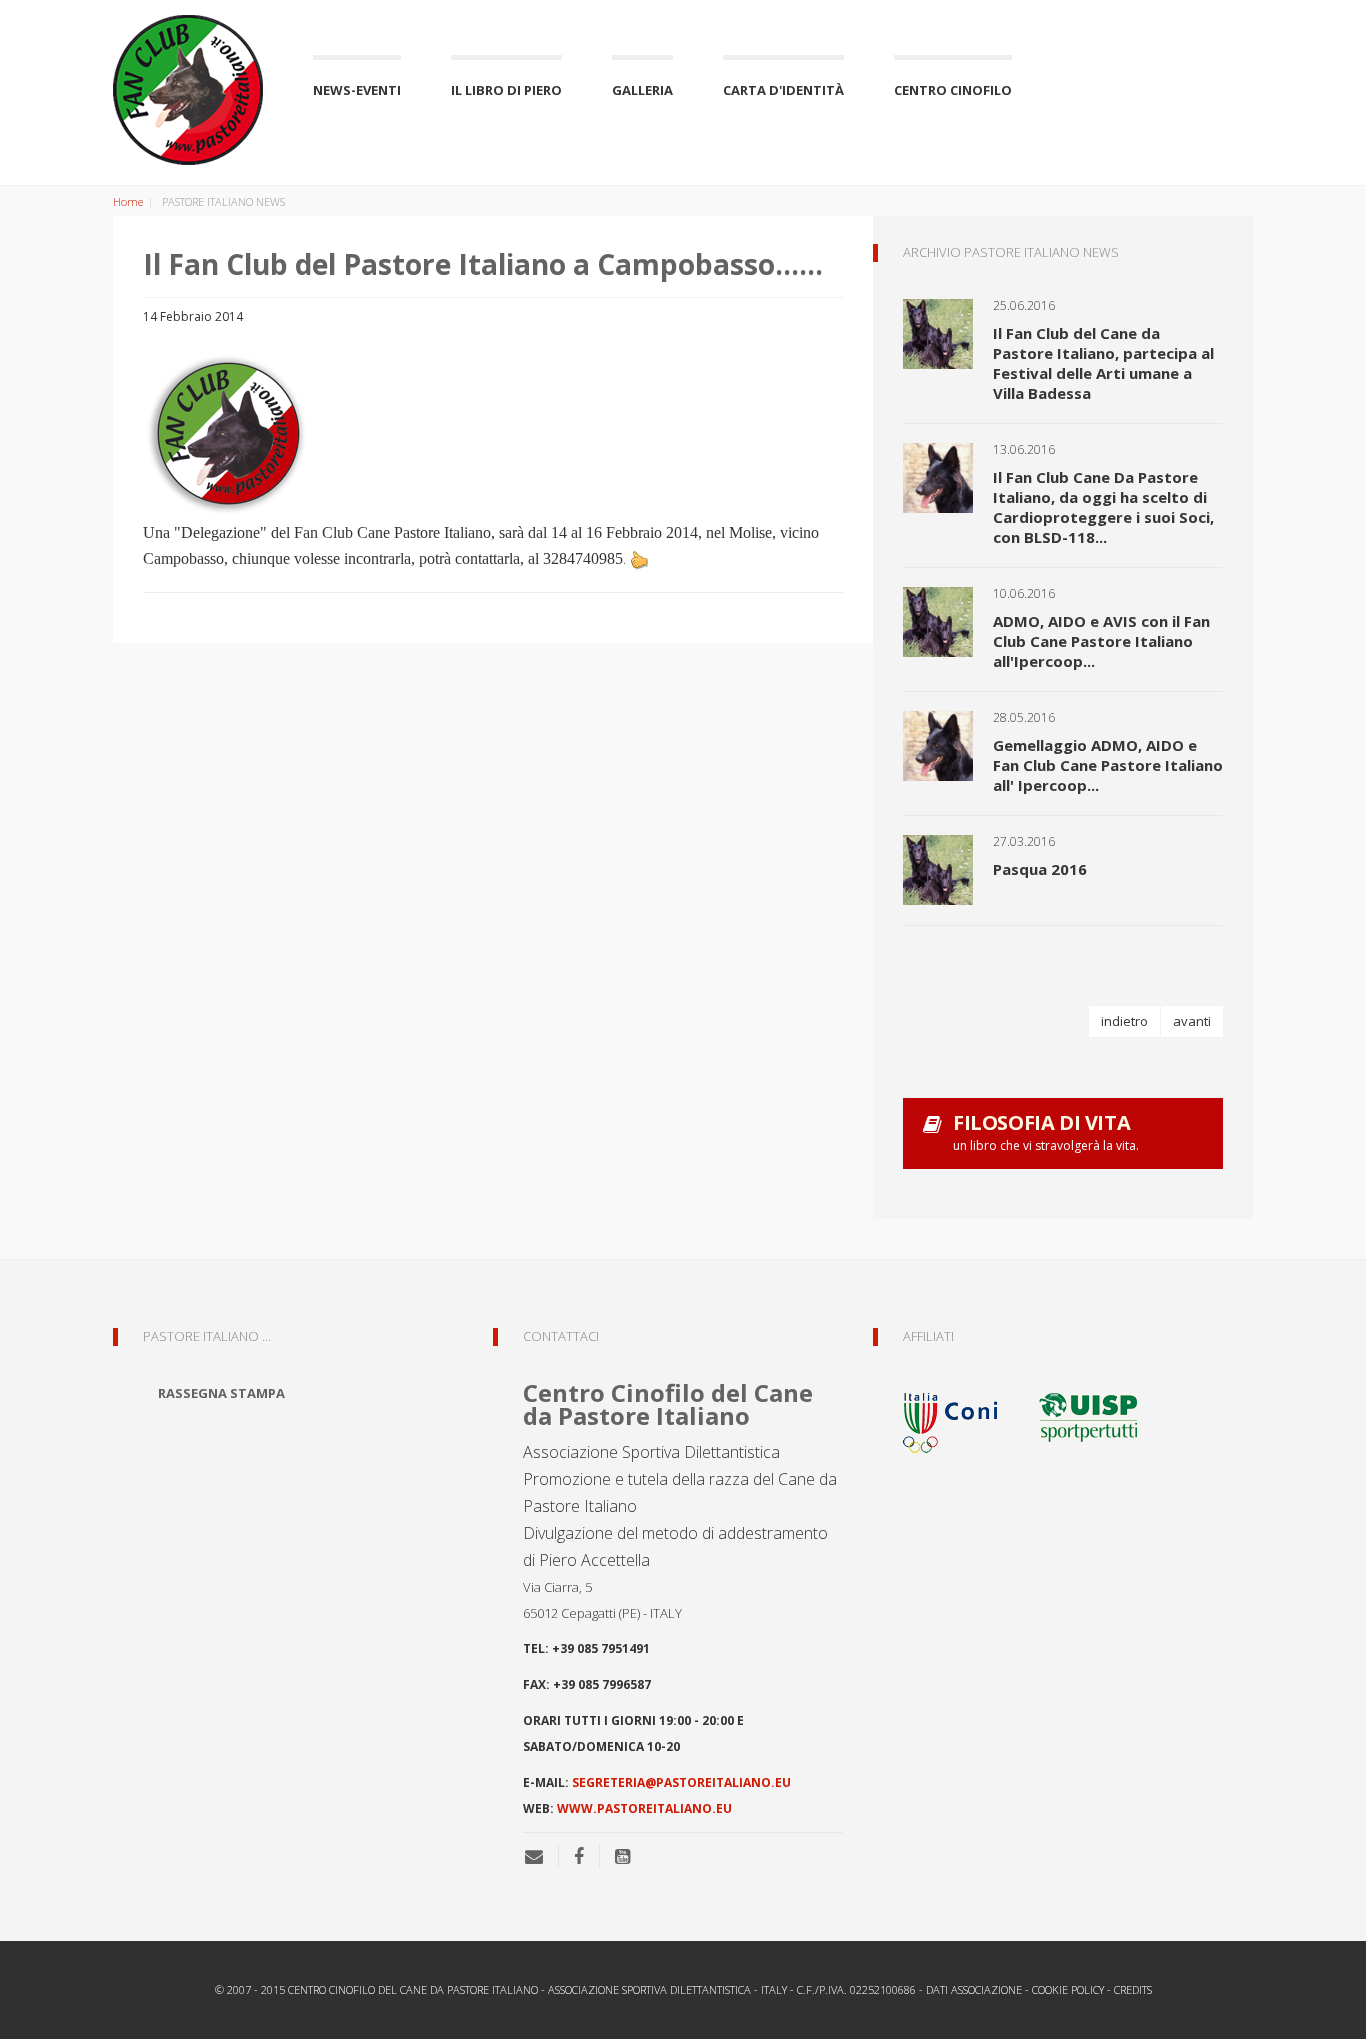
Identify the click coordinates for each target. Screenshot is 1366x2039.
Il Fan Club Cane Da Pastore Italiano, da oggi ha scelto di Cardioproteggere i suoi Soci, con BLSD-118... (1103, 507)
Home (128, 201)
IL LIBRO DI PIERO (506, 90)
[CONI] (963, 1415)
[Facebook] (579, 1856)
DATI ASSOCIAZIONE (974, 1989)
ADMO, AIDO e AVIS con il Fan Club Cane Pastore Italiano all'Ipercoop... (1101, 641)
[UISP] (1088, 1415)
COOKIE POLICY (1068, 1989)
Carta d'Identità (783, 90)
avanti (1192, 1021)
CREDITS (1133, 1989)
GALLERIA (642, 90)
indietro (1124, 1021)
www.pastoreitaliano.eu (644, 1808)
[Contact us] (541, 1856)
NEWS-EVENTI (357, 90)
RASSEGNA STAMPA (221, 1393)
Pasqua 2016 (1040, 869)
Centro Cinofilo (953, 90)
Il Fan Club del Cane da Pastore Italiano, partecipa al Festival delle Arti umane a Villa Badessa (1103, 363)
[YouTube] (622, 1856)
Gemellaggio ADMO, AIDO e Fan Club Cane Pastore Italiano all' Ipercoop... (1108, 765)
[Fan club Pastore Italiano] (188, 90)
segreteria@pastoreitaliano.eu (681, 1782)
